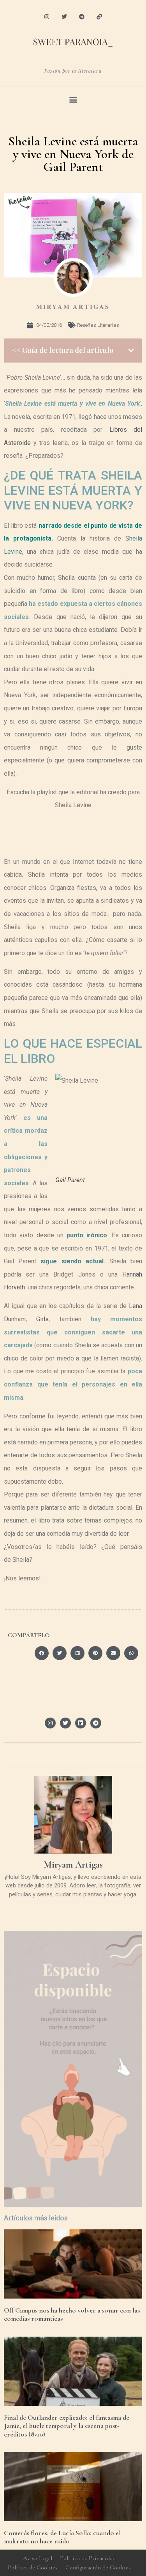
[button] (73, 99)
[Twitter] (64, 17)
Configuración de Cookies (98, 2567)
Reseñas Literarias (98, 325)
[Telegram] (82, 17)
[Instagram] (47, 17)
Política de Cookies (33, 2567)
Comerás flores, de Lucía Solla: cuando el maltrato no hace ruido (62, 2537)
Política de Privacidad (88, 2558)
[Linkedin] (81, 1723)
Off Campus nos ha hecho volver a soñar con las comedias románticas (72, 2314)
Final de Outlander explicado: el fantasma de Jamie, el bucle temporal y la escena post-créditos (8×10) (67, 2426)
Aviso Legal (38, 2558)
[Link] (99, 17)
